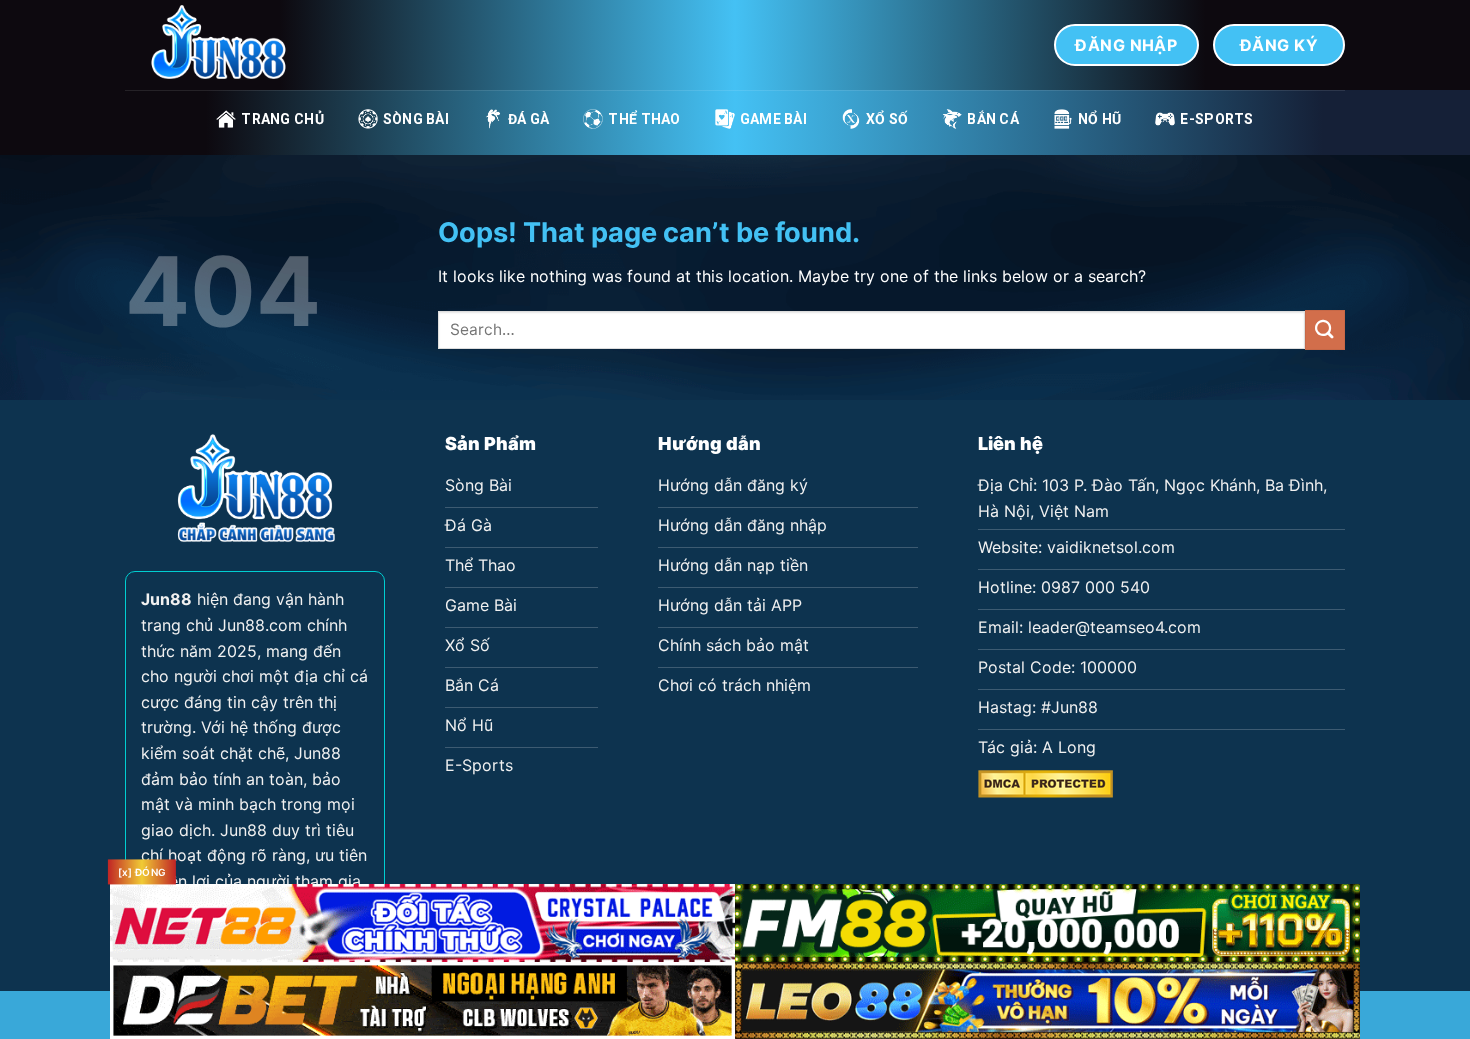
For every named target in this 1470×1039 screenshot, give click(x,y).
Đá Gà (528, 119)
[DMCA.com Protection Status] (1045, 782)
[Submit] (1325, 329)
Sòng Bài (416, 119)
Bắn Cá (993, 119)
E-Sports (1216, 119)
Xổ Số (887, 119)
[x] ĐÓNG (142, 872)
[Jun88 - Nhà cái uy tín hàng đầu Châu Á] (225, 45)
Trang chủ (282, 119)
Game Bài (773, 119)
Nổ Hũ (1099, 119)
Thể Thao (644, 119)
